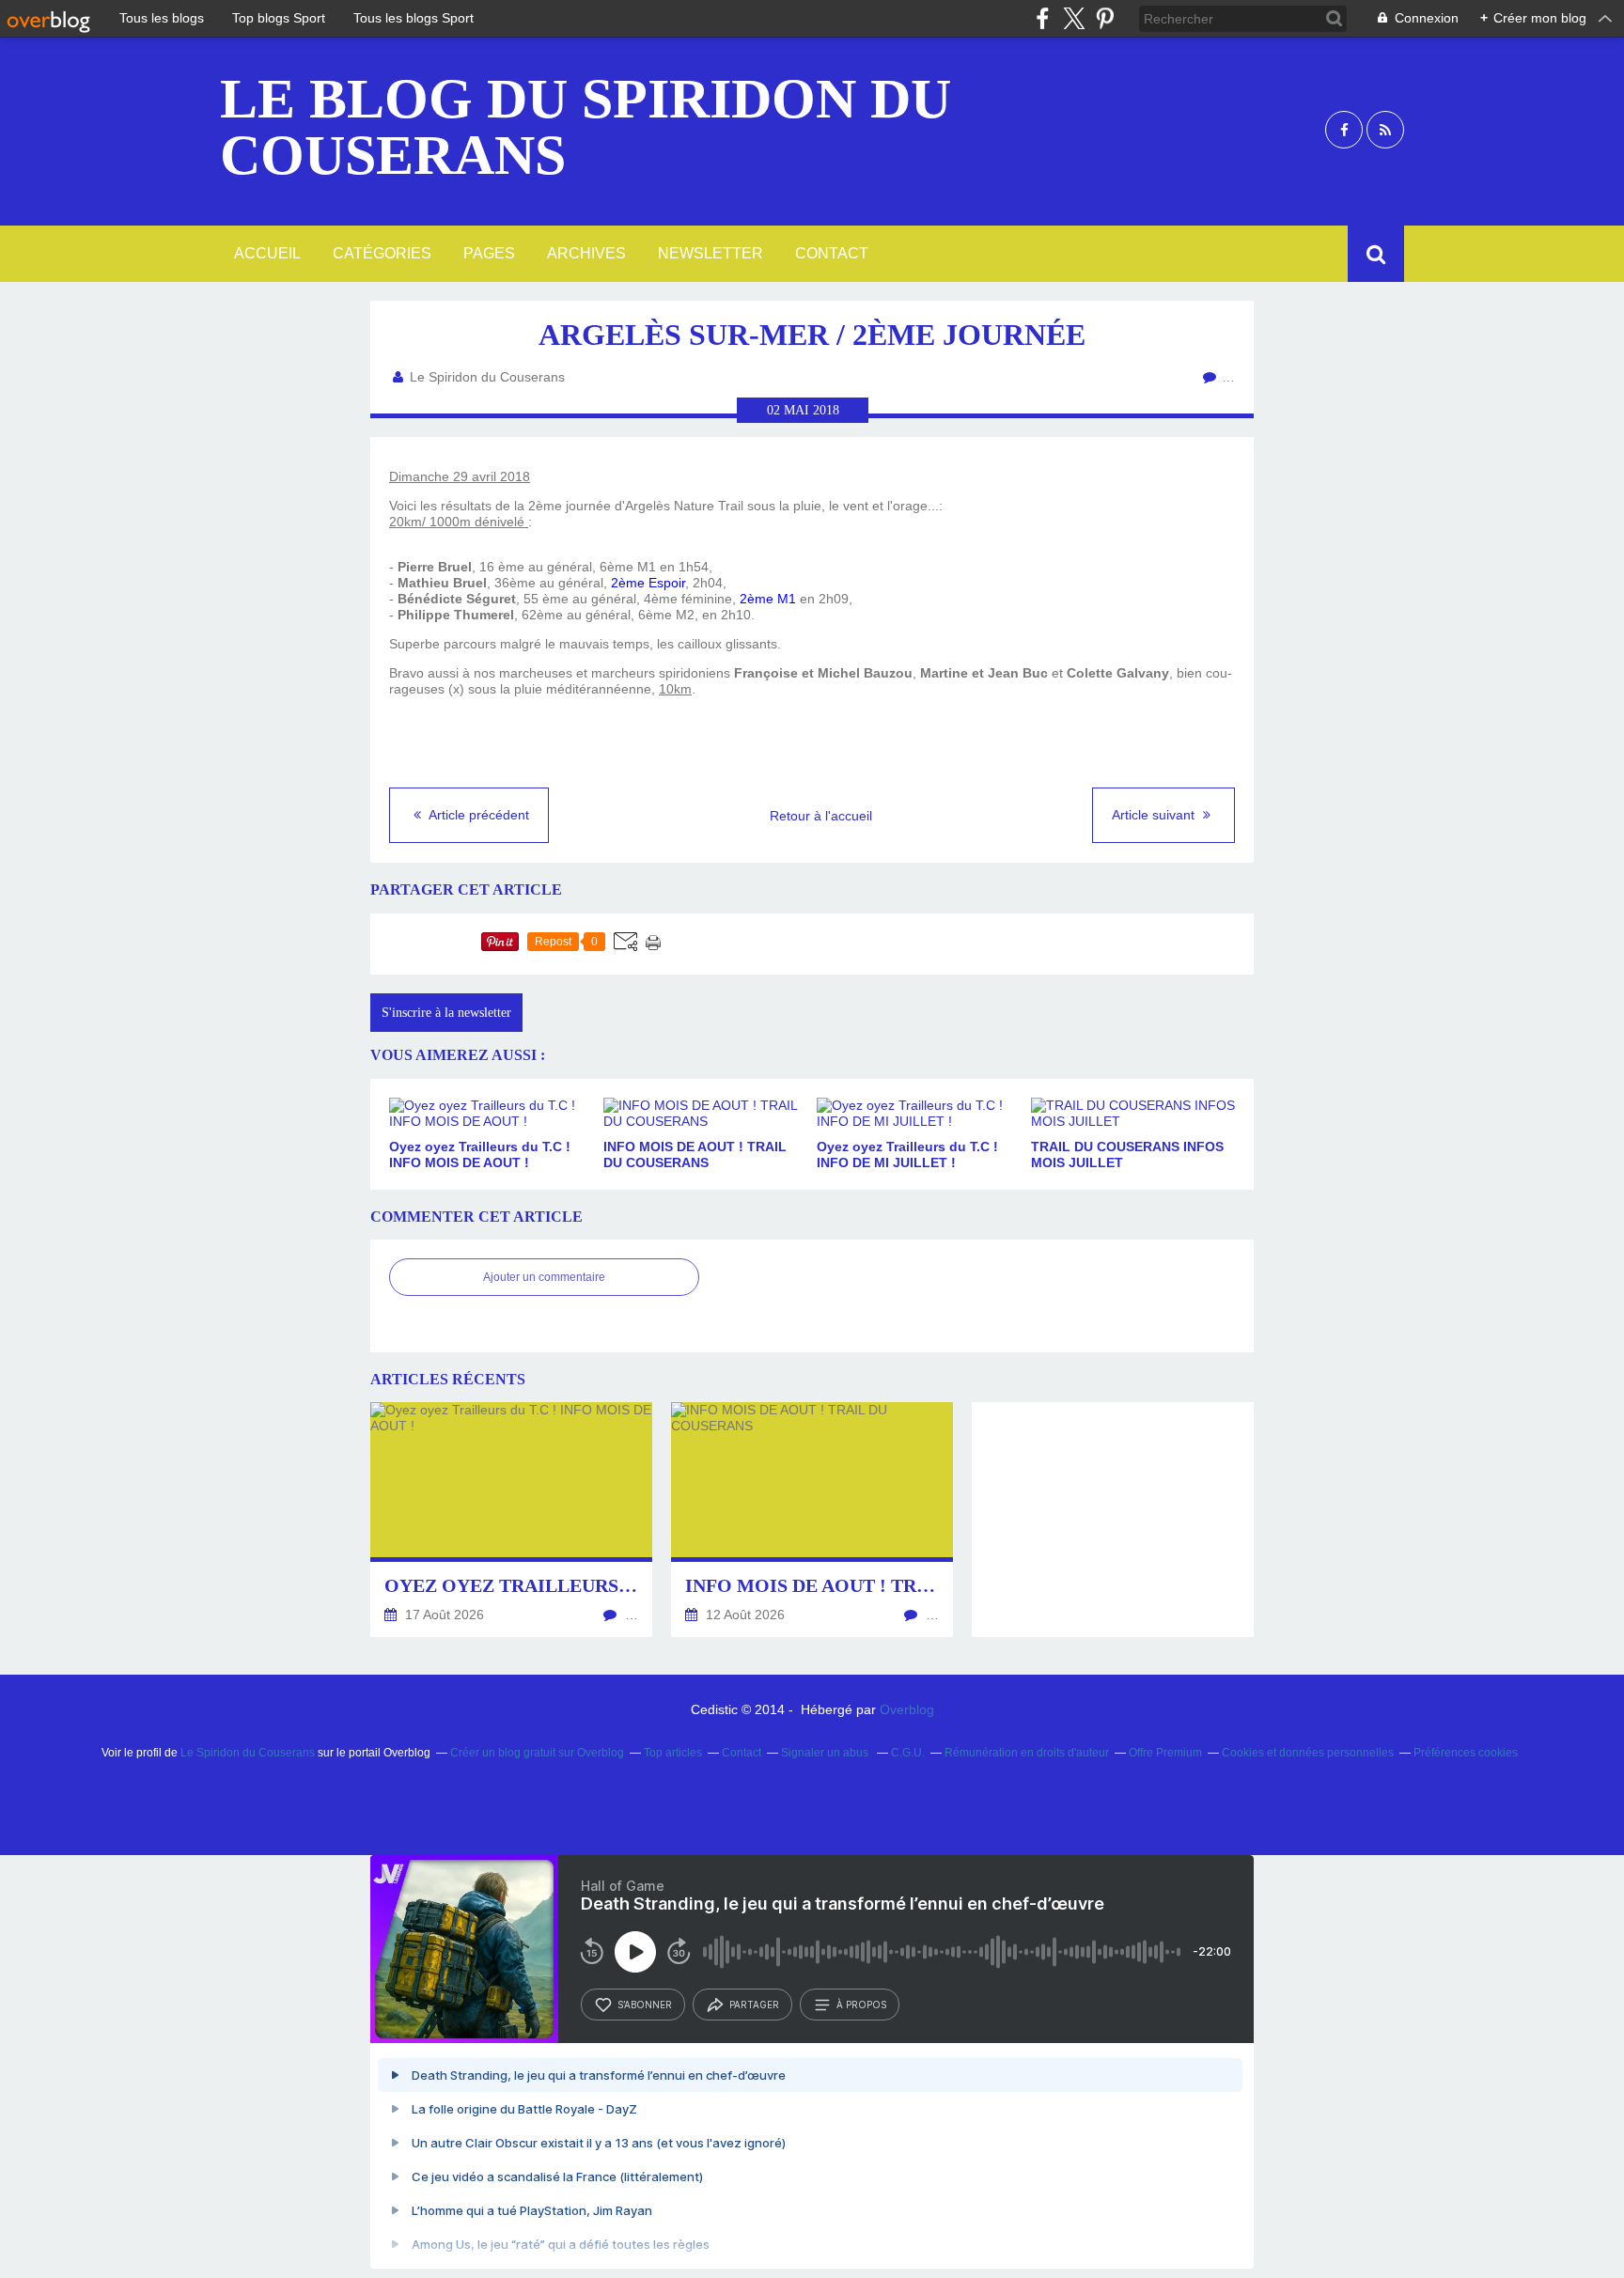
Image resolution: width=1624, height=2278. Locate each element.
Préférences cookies (1466, 1753)
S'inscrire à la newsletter (446, 1013)
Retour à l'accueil (821, 816)
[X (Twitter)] (1074, 18)
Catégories (382, 253)
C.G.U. (908, 1753)
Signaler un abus (826, 1753)
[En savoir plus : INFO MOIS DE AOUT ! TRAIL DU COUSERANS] (812, 1520)
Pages (489, 253)
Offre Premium (1165, 1753)
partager (754, 2005)
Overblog (907, 1709)
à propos (861, 2005)
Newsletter (710, 253)
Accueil (267, 253)
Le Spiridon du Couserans (248, 1753)
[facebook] (1043, 18)
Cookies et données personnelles (1308, 1753)
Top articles (673, 1753)
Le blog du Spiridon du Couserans (586, 127)
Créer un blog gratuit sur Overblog (537, 1753)
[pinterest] (1105, 18)
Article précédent (477, 815)
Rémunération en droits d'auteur (1027, 1753)
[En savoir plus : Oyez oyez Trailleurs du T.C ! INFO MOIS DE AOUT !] (511, 1520)
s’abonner (645, 2005)
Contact (832, 253)
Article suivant (1155, 815)
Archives (586, 253)
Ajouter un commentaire (544, 1277)
